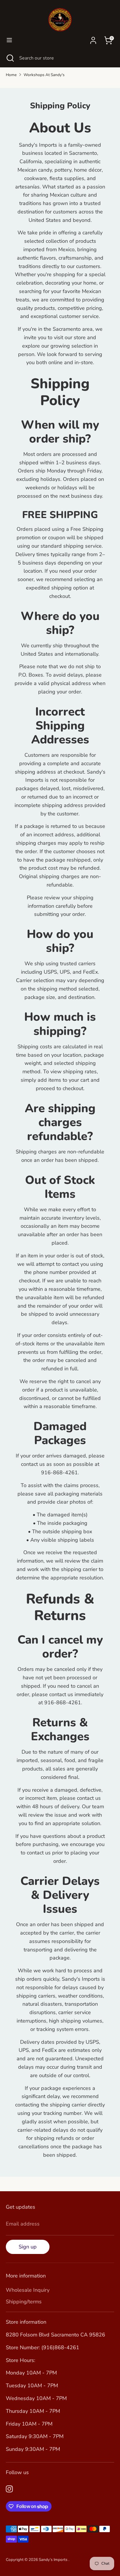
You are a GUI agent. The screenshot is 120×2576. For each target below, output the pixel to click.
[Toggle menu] (9, 40)
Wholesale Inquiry (28, 2290)
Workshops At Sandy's (44, 75)
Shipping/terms (24, 2302)
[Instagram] (9, 2489)
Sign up (28, 2247)
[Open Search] (10, 58)
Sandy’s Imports (54, 2560)
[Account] (93, 39)
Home (11, 75)
